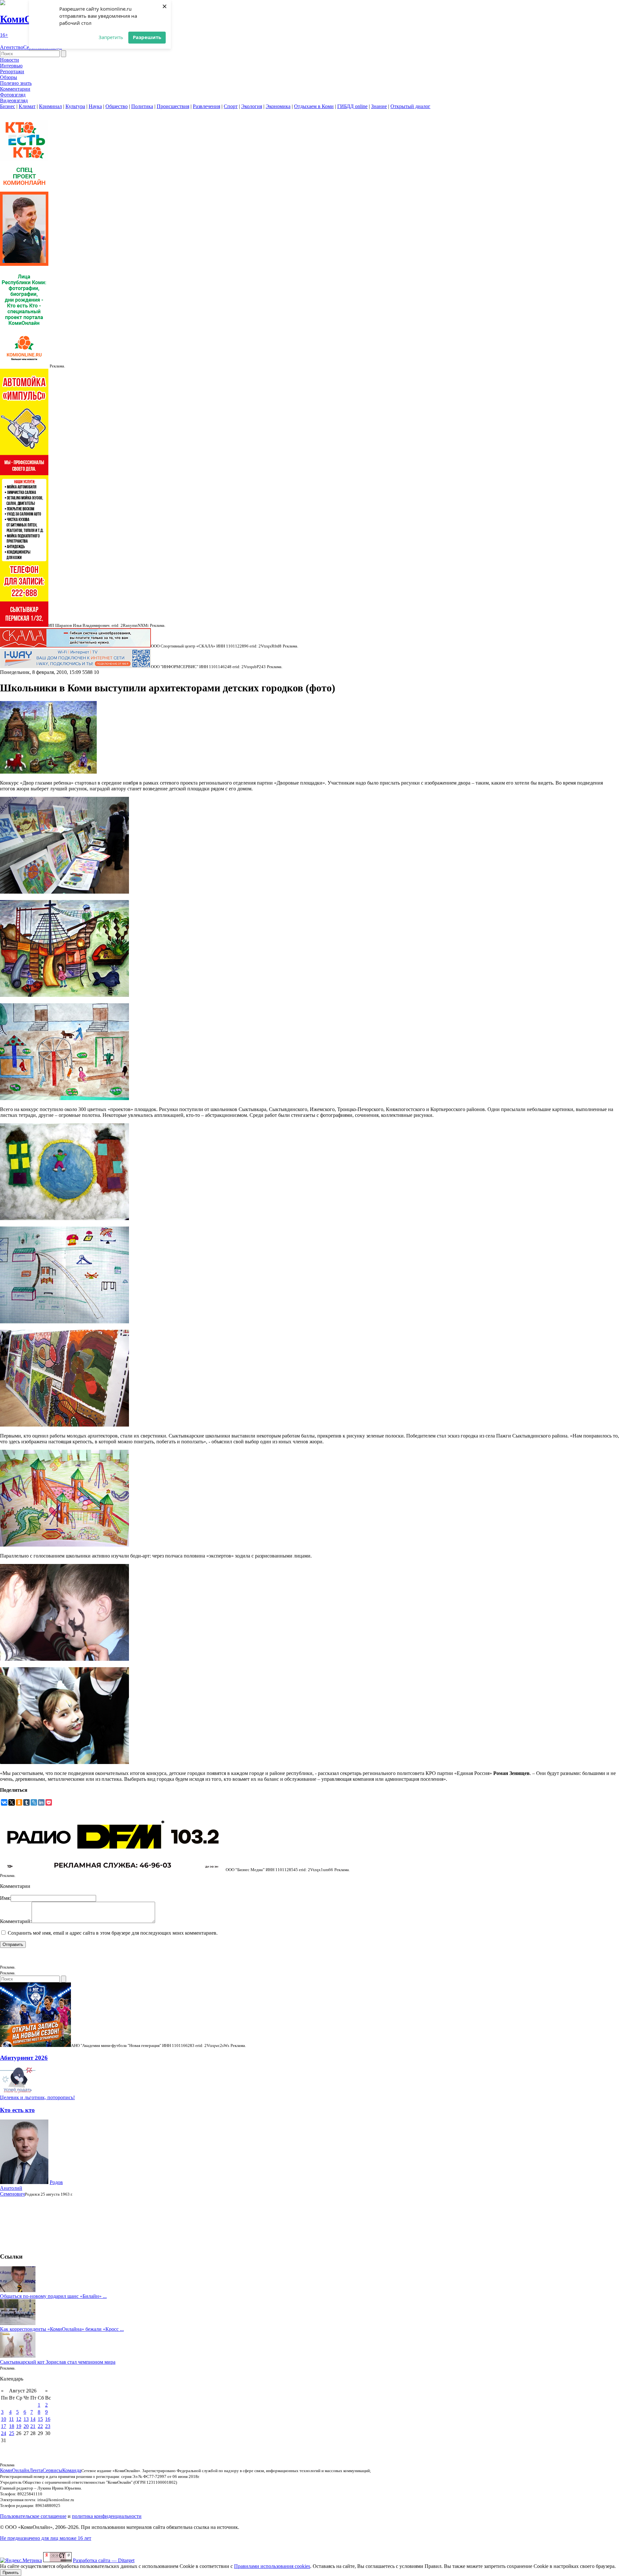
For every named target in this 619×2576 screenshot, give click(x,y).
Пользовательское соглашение (33, 2516)
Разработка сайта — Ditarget (104, 2560)
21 (33, 2426)
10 (4, 2419)
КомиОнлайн (15, 2470)
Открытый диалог (410, 106)
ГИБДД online (352, 106)
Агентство (12, 47)
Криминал (50, 106)
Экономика (278, 106)
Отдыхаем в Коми (314, 106)
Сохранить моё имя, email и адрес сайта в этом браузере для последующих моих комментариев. (113, 1933)
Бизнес (8, 106)
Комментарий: (16, 1921)
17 (4, 2426)
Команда (72, 2470)
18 (12, 2426)
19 (19, 2426)
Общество (117, 106)
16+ (4, 35)
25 (12, 2433)
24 (4, 2433)
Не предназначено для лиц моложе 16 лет (46, 2538)
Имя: (5, 1898)
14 (33, 2419)
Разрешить (147, 37)
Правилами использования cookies (272, 2566)
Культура (75, 106)
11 (11, 2419)
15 (40, 2419)
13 (26, 2419)
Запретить (111, 37)
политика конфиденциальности (107, 2516)
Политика (142, 106)
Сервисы (52, 2470)
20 (26, 2426)
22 (40, 2426)
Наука (95, 106)
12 (19, 2419)
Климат (27, 106)
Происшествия (173, 106)
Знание (379, 106)
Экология (252, 106)
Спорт (231, 106)
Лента (36, 2470)
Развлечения (206, 106)
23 (48, 2426)
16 (48, 2419)
